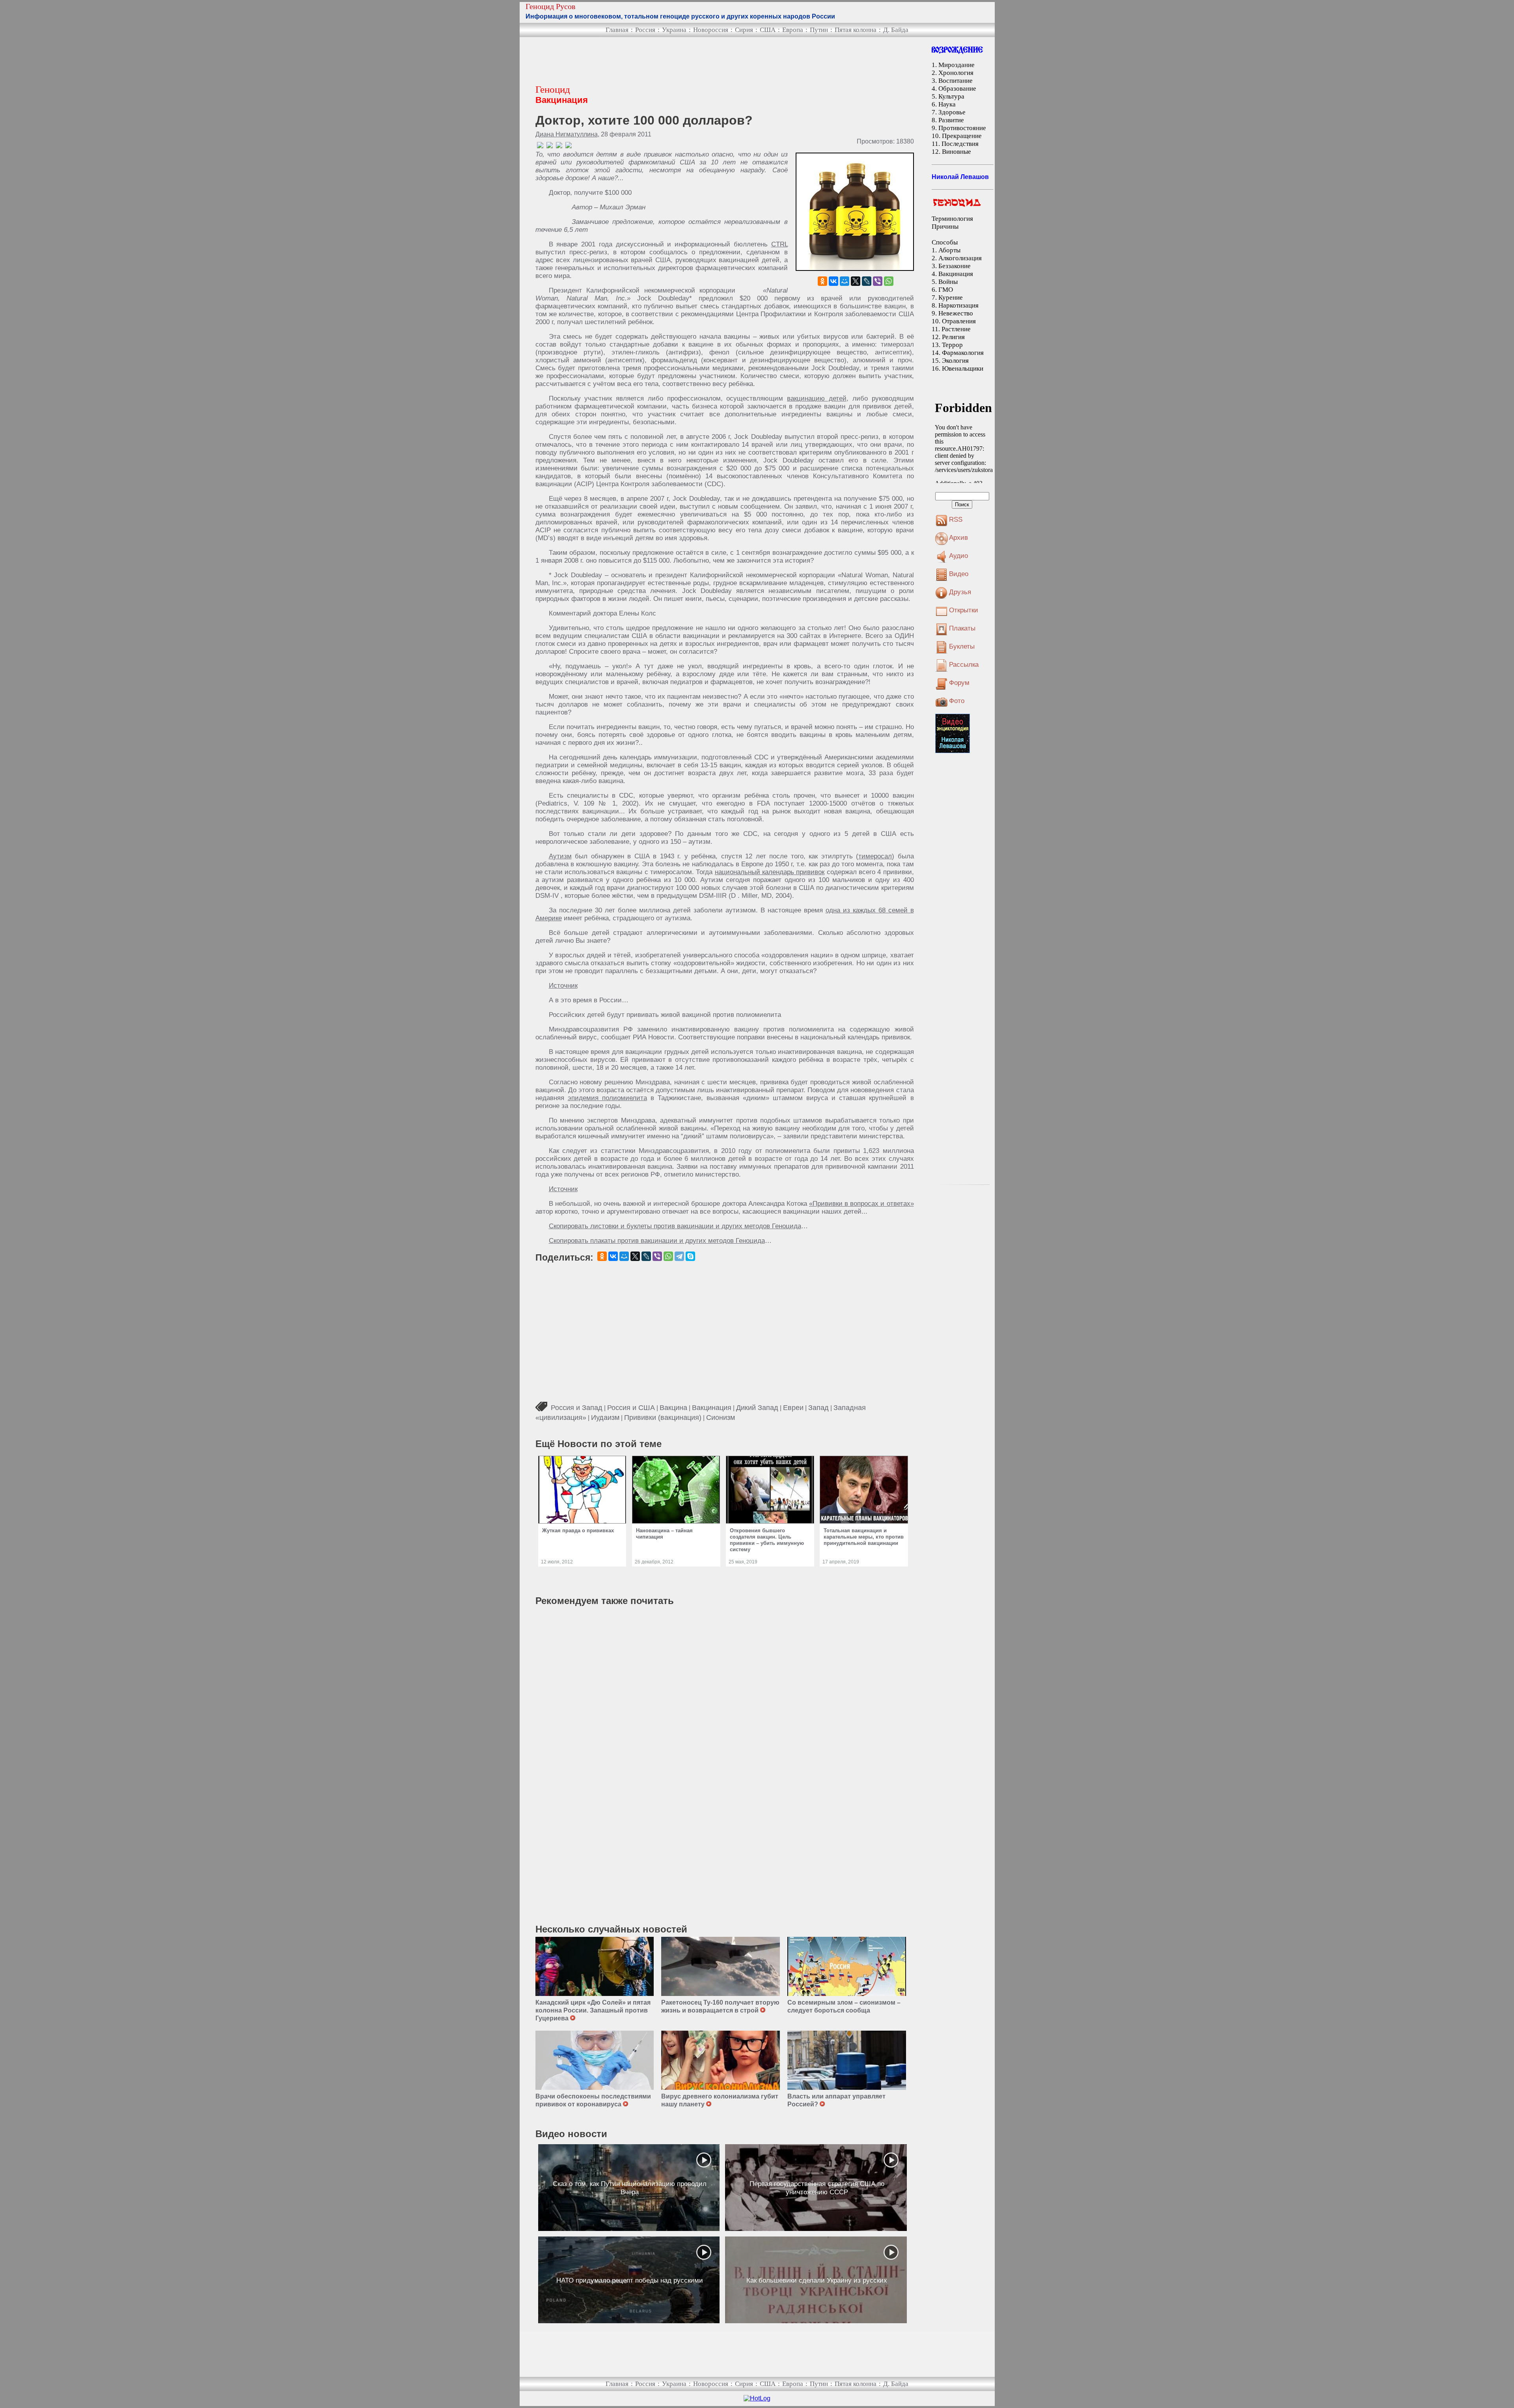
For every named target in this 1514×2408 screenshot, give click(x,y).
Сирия (744, 30)
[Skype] (690, 1256)
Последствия (960, 144)
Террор (952, 345)
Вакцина (673, 1408)
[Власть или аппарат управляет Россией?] (847, 2060)
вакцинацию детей (817, 398)
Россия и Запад (577, 1408)
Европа (793, 30)
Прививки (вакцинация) (663, 1418)
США (768, 30)
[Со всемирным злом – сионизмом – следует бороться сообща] (847, 1966)
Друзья (960, 592)
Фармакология (963, 353)
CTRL (779, 244)
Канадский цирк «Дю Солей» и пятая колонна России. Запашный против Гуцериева (593, 2010)
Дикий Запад (757, 1408)
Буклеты (962, 646)
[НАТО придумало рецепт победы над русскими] (629, 2280)
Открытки (964, 610)
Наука (947, 104)
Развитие (951, 120)
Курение (951, 298)
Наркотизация (958, 305)
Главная (617, 30)
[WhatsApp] (889, 281)
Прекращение (962, 136)
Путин (819, 30)
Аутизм (560, 856)
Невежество (956, 313)
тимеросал (875, 856)
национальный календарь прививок (770, 872)
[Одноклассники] (822, 281)
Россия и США (631, 1408)
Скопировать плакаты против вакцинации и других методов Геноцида (657, 1241)
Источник (563, 986)
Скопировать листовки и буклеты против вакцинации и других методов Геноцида (675, 1226)
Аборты (949, 250)
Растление (956, 329)
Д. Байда (896, 30)
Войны (948, 282)
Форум (959, 683)
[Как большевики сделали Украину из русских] (816, 2280)
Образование (957, 89)
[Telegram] (679, 1256)
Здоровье (952, 112)
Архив (958, 538)
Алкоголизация (960, 258)
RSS (956, 519)
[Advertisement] (679, 61)
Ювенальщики (963, 368)
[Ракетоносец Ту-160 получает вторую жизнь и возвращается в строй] (721, 1966)
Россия (645, 30)
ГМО (946, 290)
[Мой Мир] (845, 281)
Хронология (956, 73)
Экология (955, 361)
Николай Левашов (960, 177)
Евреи (793, 1408)
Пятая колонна (856, 30)
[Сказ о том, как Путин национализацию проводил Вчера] (629, 2188)
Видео (959, 574)
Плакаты (962, 628)
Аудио (958, 556)
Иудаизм (605, 1418)
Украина (674, 30)
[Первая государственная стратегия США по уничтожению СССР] (816, 2188)
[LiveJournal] (867, 281)
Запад (819, 1408)
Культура (951, 96)
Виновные (957, 152)
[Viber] (878, 281)
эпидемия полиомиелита (607, 1098)
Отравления (959, 321)
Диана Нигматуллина (567, 134)
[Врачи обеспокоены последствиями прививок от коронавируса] (595, 2060)
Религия (953, 337)
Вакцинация (712, 1408)
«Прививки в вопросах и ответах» (861, 1204)
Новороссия (711, 30)
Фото (957, 701)
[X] (856, 281)
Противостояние (962, 128)
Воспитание (956, 81)
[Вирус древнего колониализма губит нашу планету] (721, 2060)
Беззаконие (955, 266)
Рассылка (964, 665)
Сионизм (721, 1418)
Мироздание (957, 65)
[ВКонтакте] (833, 281)
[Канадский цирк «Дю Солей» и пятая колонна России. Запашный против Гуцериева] (595, 1966)
